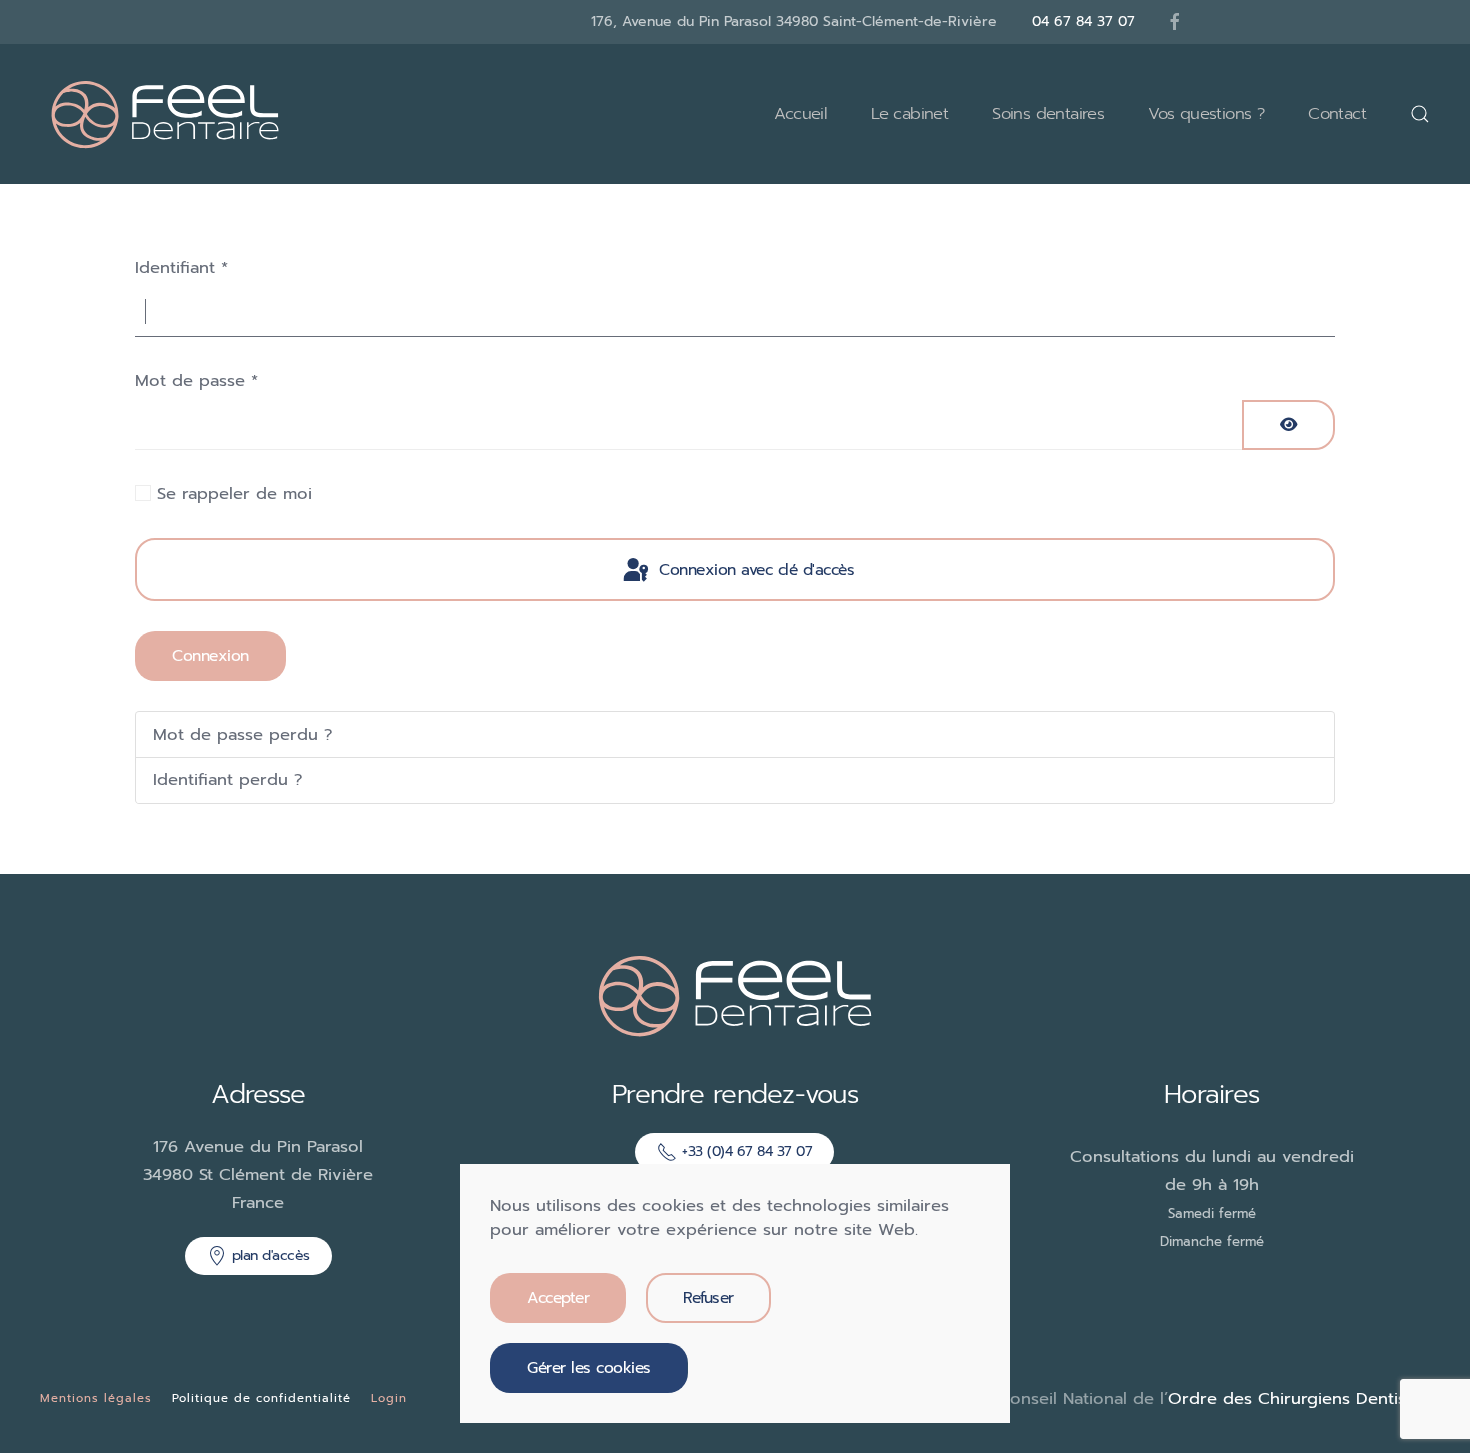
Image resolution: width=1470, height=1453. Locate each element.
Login (389, 1398)
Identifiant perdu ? (228, 779)
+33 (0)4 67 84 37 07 (747, 1151)
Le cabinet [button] (909, 113)
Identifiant (181, 267)
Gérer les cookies (589, 1368)
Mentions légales (96, 1398)
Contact (1337, 113)
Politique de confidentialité (261, 1398)
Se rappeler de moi (234, 493)
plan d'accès (271, 1255)
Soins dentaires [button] (1048, 113)
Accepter (558, 1298)
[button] (1420, 114)
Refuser (708, 1298)
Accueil (800, 113)
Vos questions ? (1206, 113)
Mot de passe (196, 380)
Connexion (210, 656)
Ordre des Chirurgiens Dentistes (1299, 1398)
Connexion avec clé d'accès (754, 570)
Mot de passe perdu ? (243, 734)
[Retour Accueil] (165, 114)
